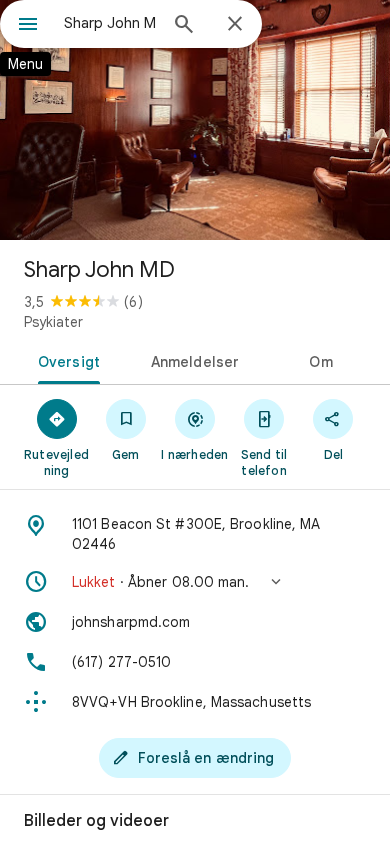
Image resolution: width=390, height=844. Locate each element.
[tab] (65, 360)
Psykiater (53, 322)
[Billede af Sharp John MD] (195, 120)
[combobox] (110, 23)
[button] (195, 582)
